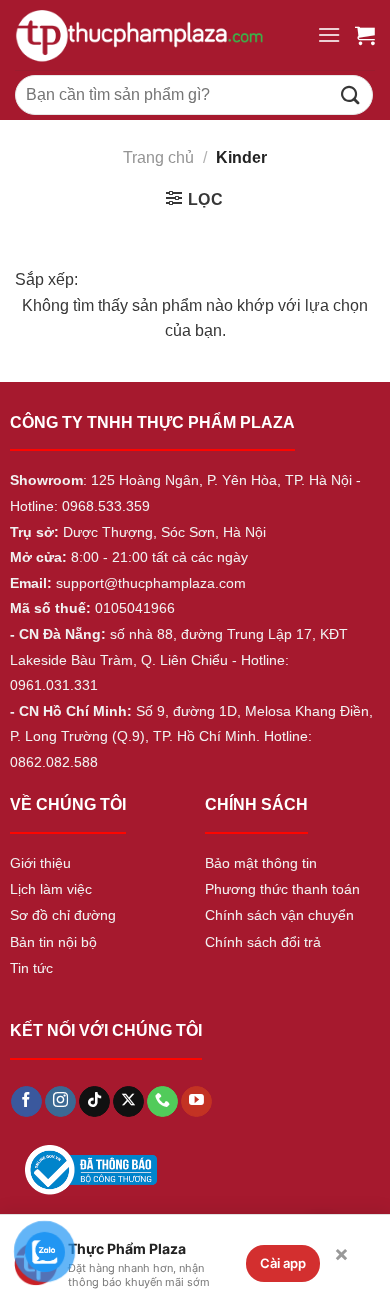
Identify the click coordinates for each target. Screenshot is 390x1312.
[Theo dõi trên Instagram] (60, 1102)
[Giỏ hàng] (365, 35)
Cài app (283, 1263)
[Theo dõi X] (128, 1102)
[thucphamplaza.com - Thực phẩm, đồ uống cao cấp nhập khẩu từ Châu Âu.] (158, 35)
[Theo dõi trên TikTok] (94, 1102)
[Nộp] (351, 94)
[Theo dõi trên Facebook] (26, 1102)
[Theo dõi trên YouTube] (196, 1102)
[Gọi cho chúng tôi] (162, 1102)
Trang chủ (158, 157)
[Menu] (329, 34)
